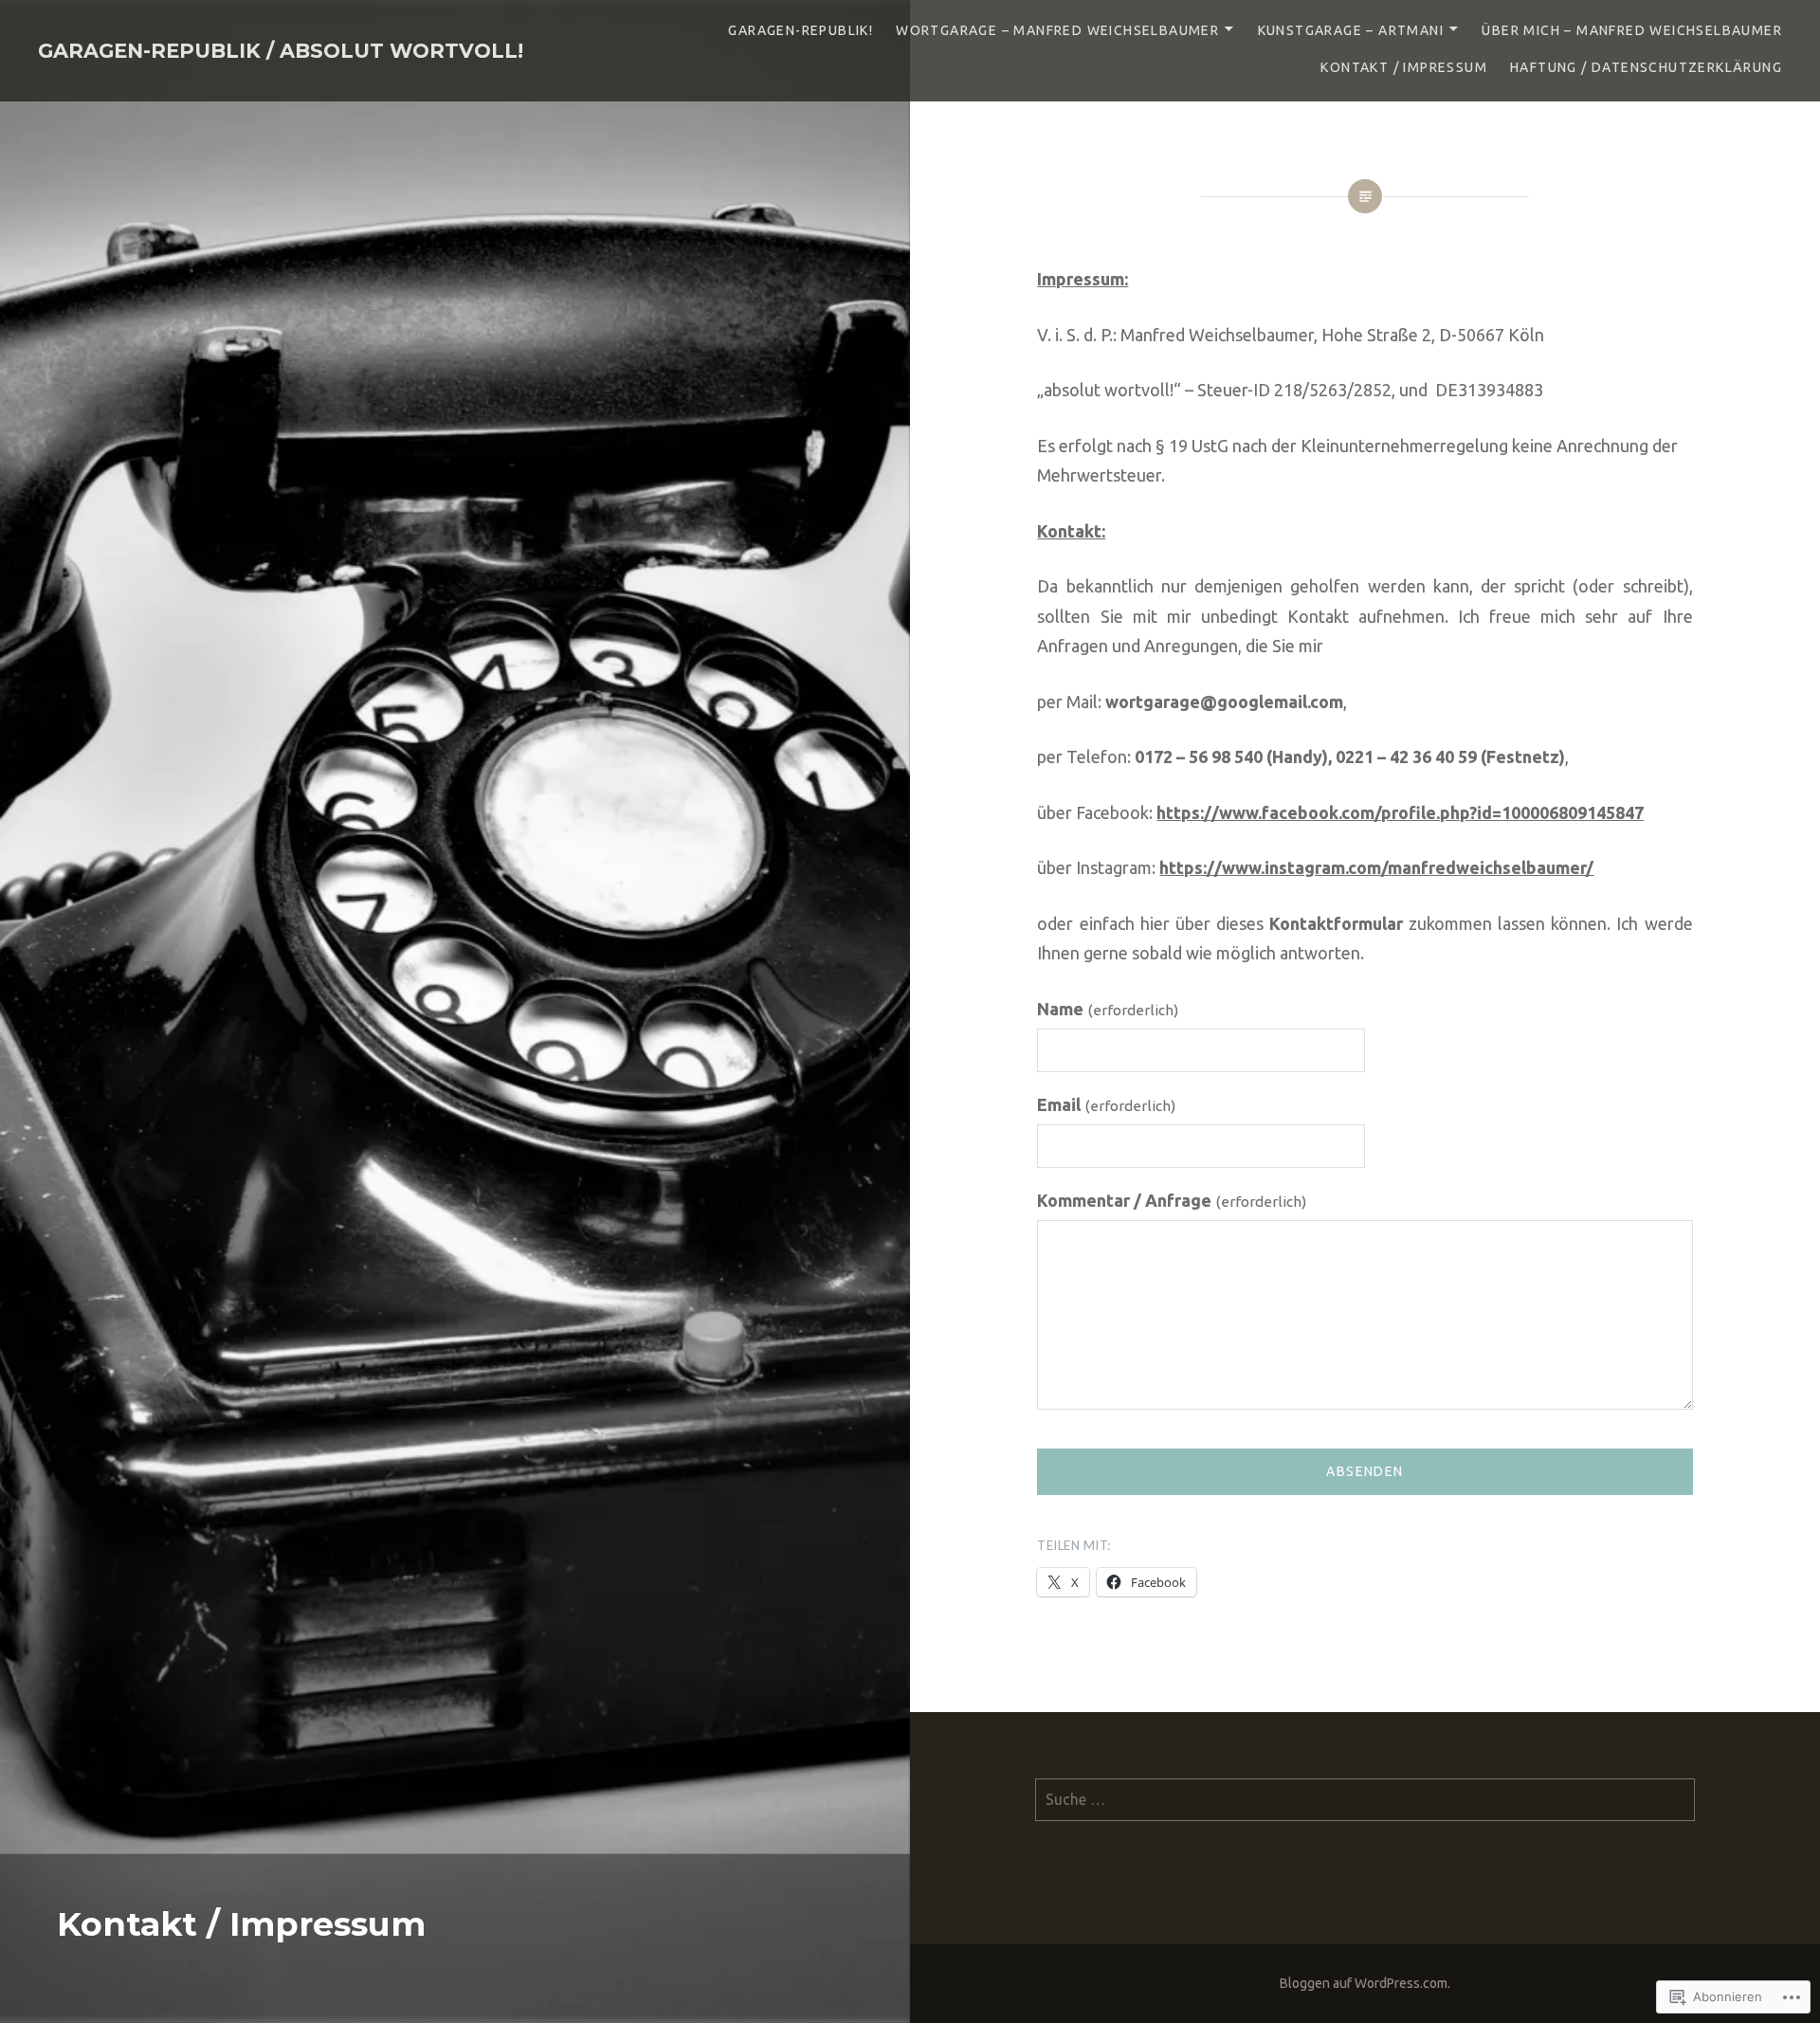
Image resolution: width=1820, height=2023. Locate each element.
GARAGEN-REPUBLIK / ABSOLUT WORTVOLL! (281, 51)
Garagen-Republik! (801, 30)
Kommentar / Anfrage (1172, 1200)
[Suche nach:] (1365, 1799)
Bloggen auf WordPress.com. (1365, 1983)
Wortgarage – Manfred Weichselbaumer (1057, 30)
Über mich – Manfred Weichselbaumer (1632, 30)
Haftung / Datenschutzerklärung (1646, 67)
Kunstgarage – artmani (1351, 30)
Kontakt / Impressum (1404, 67)
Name (1108, 1009)
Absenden (1365, 1471)
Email (1106, 1104)
